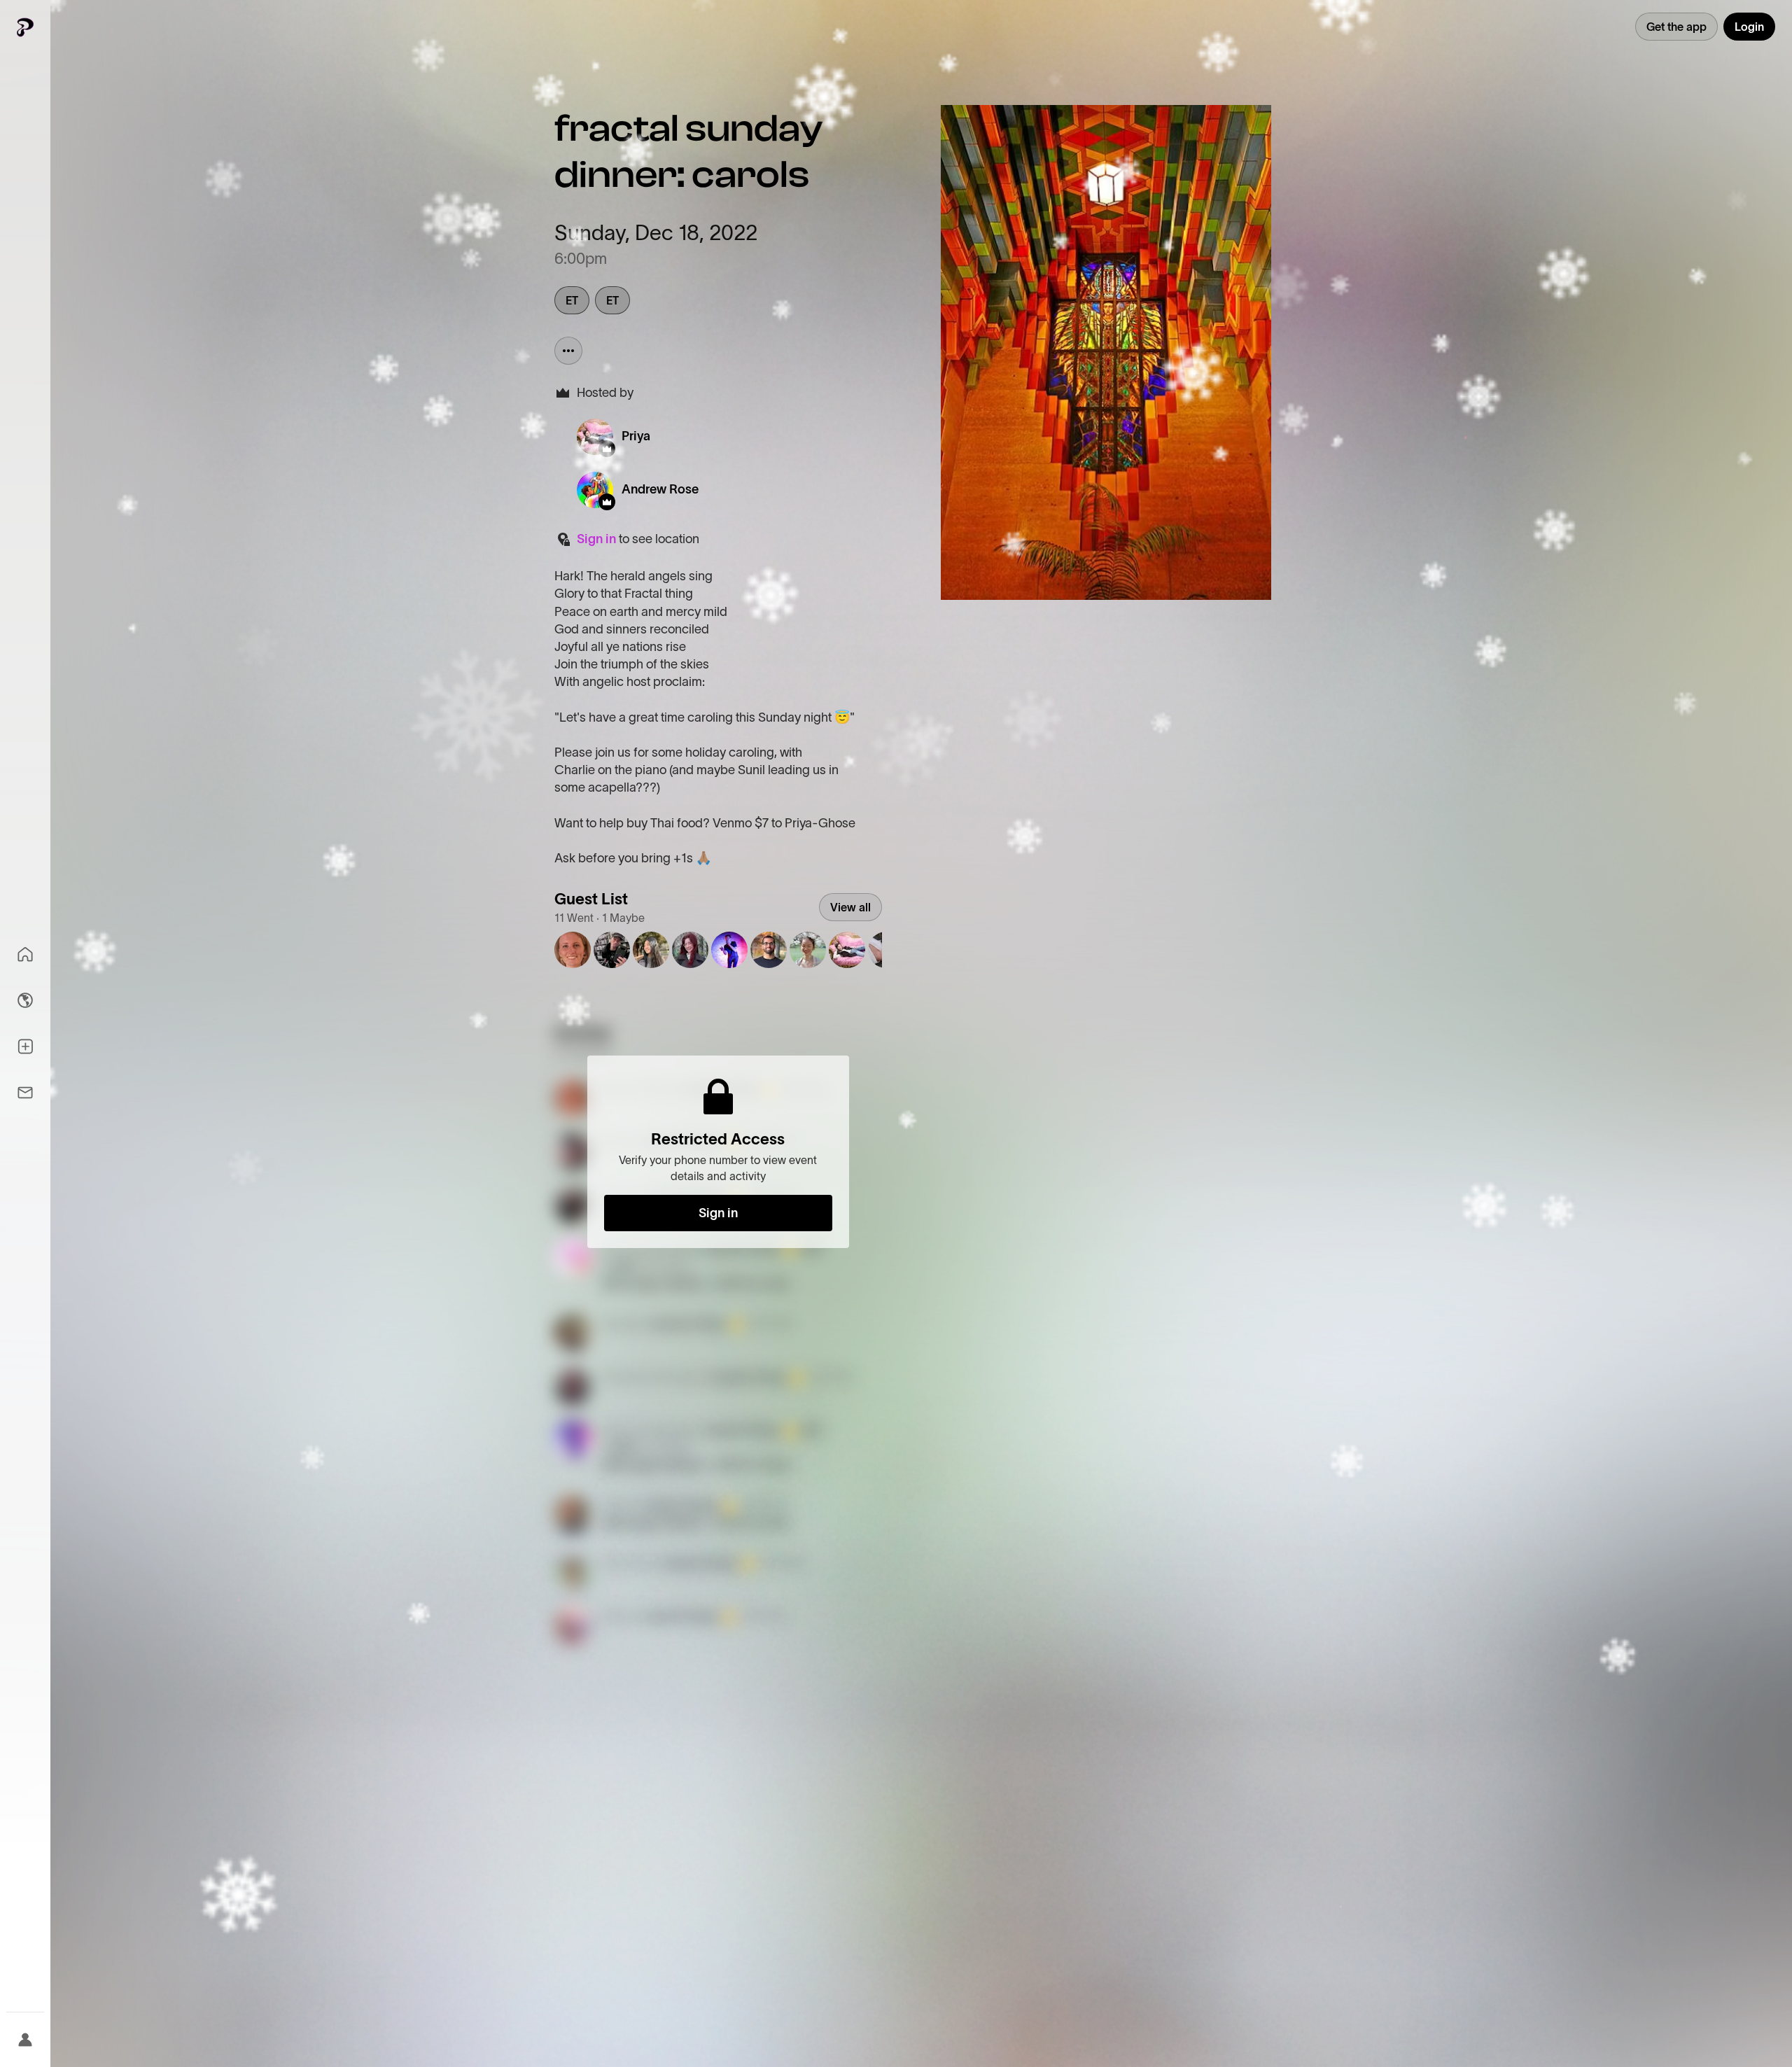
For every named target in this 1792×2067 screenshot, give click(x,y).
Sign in (596, 539)
